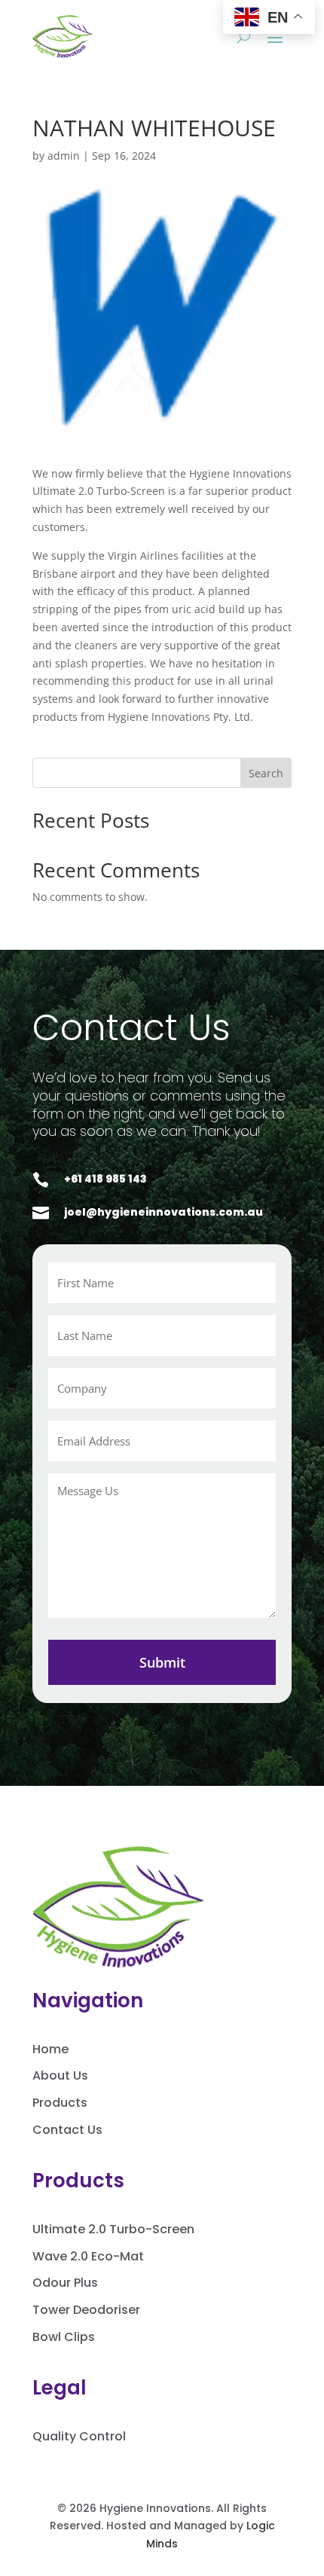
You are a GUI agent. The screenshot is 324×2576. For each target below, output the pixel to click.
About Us (60, 2075)
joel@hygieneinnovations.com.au (164, 1212)
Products (60, 2103)
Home (50, 2049)
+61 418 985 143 (105, 1179)
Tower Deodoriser (86, 2310)
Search (266, 773)
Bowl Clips (64, 2337)
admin (64, 156)
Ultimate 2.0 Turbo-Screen (113, 2229)
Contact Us (67, 2130)
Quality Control (79, 2436)
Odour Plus (65, 2283)
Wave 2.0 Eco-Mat (88, 2256)
